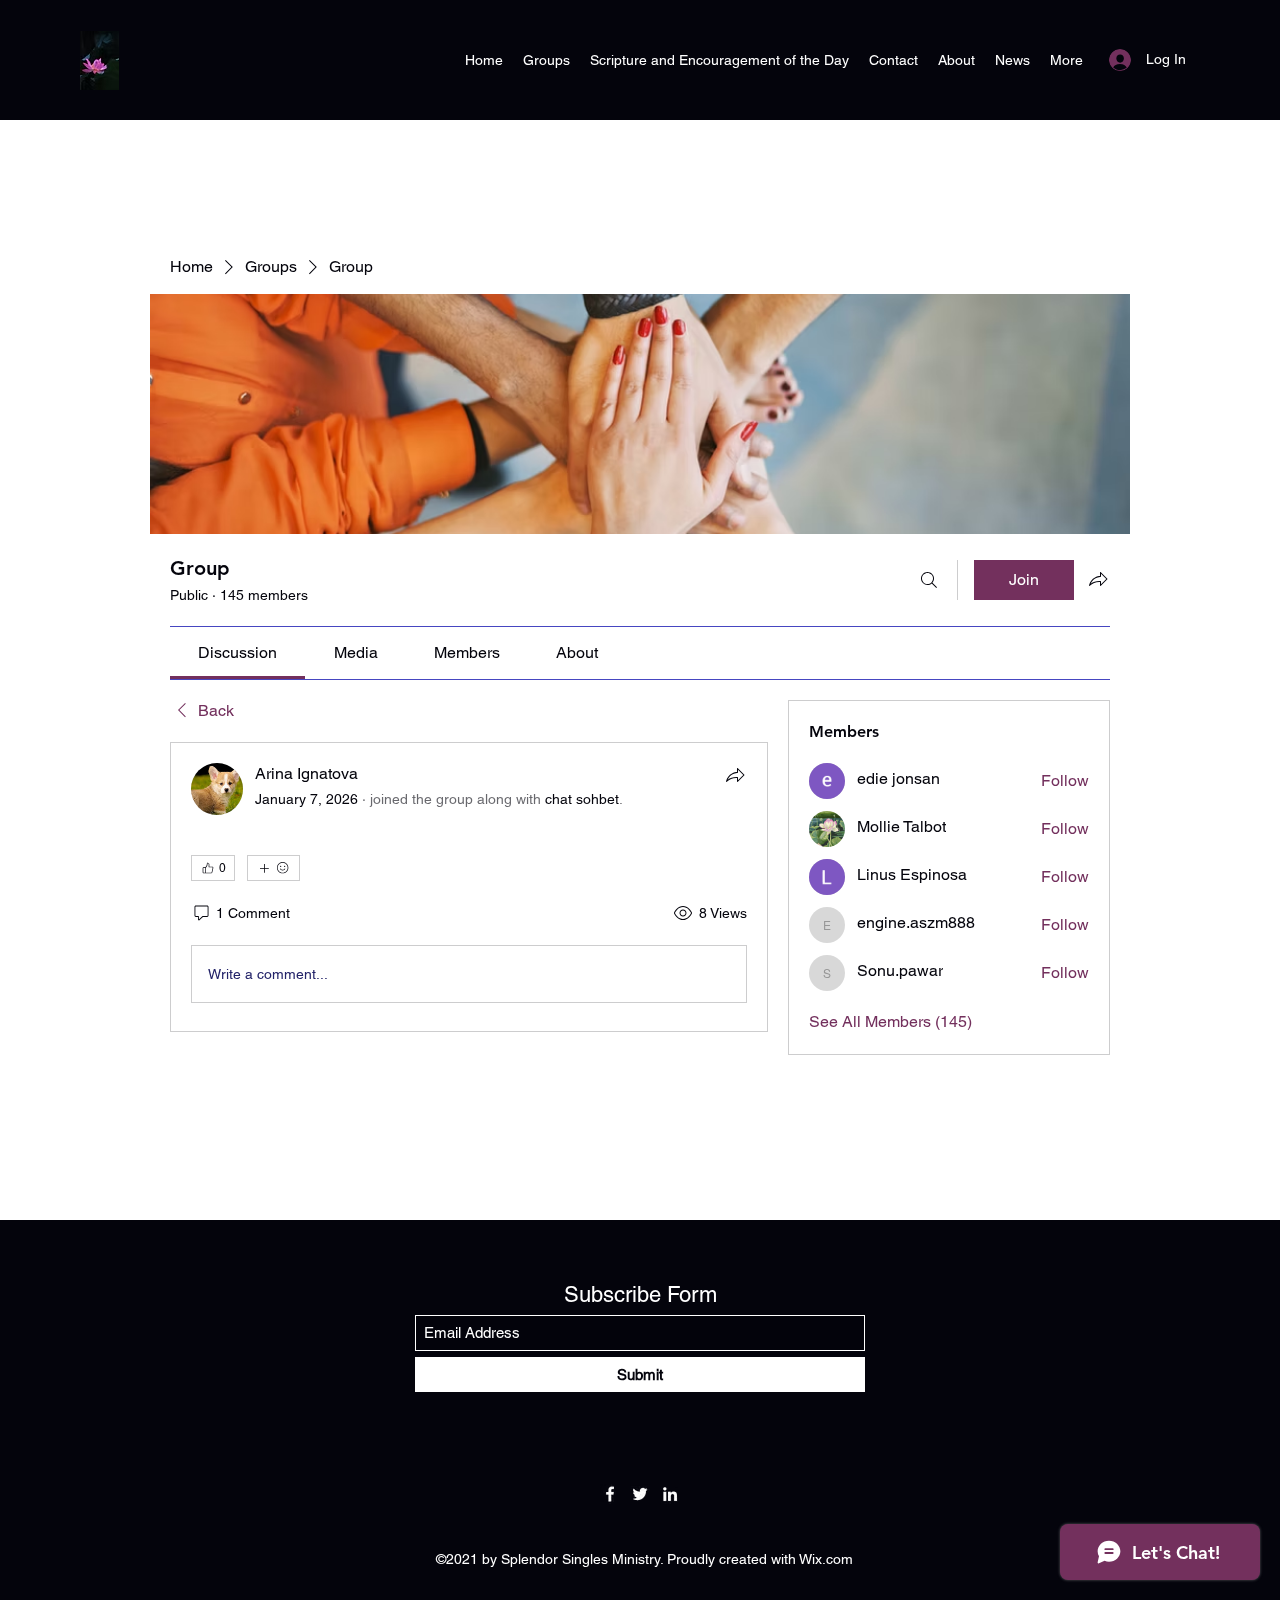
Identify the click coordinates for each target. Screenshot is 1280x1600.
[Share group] (1098, 579)
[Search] (929, 580)
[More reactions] (273, 868)
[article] (469, 887)
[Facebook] (610, 1494)
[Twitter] (640, 1494)
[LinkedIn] (670, 1494)
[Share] (735, 775)
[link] (237, 652)
